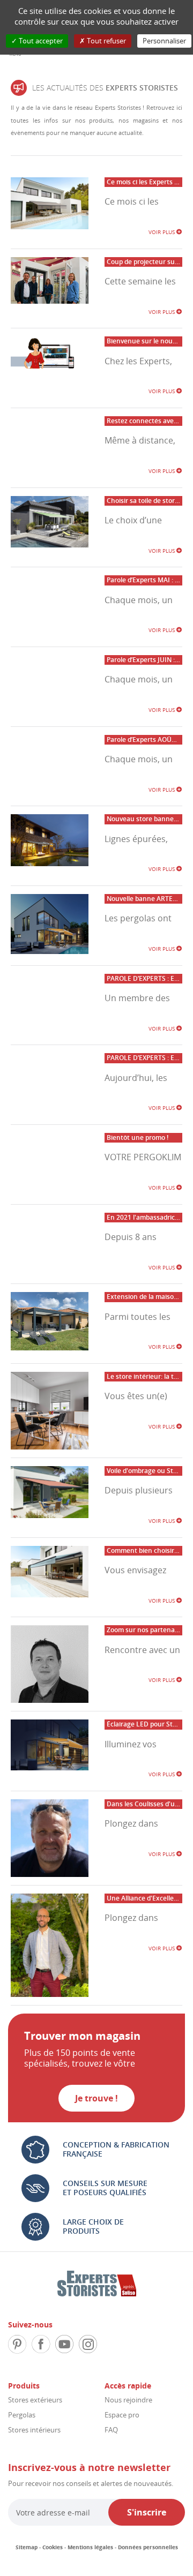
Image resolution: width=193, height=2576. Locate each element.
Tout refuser (106, 41)
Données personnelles (148, 2547)
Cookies (53, 2547)
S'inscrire (147, 2512)
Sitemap (27, 2547)
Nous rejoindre (128, 2400)
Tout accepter (40, 41)
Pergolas (22, 2415)
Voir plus (162, 232)
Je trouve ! (96, 2098)
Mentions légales (90, 2547)
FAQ (111, 2430)
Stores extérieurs (35, 2400)
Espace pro (122, 2415)
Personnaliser (164, 41)
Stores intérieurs (34, 2430)
